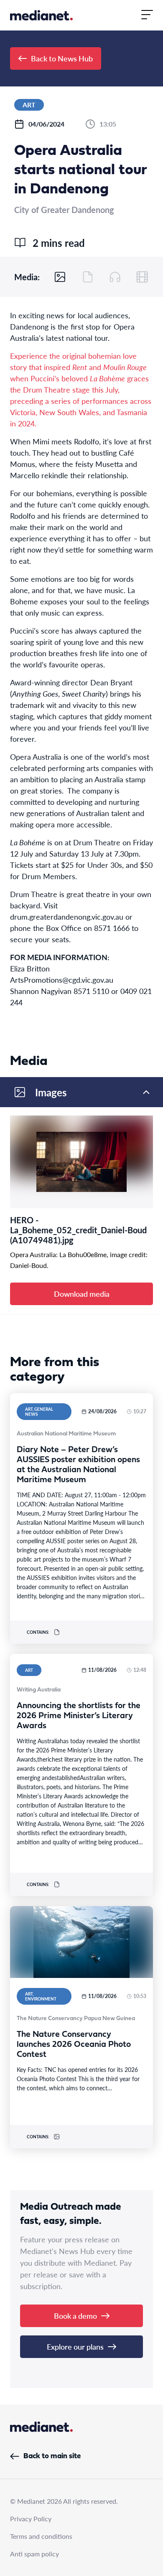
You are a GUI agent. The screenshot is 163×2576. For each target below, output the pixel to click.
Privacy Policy (31, 2519)
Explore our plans (75, 2347)
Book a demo (75, 2316)
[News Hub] (41, 15)
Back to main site (52, 2456)
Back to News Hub (62, 58)
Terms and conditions (41, 2536)
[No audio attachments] (115, 277)
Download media (82, 1294)
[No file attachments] (88, 277)
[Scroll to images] (60, 277)
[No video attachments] (142, 277)
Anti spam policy (34, 2554)
